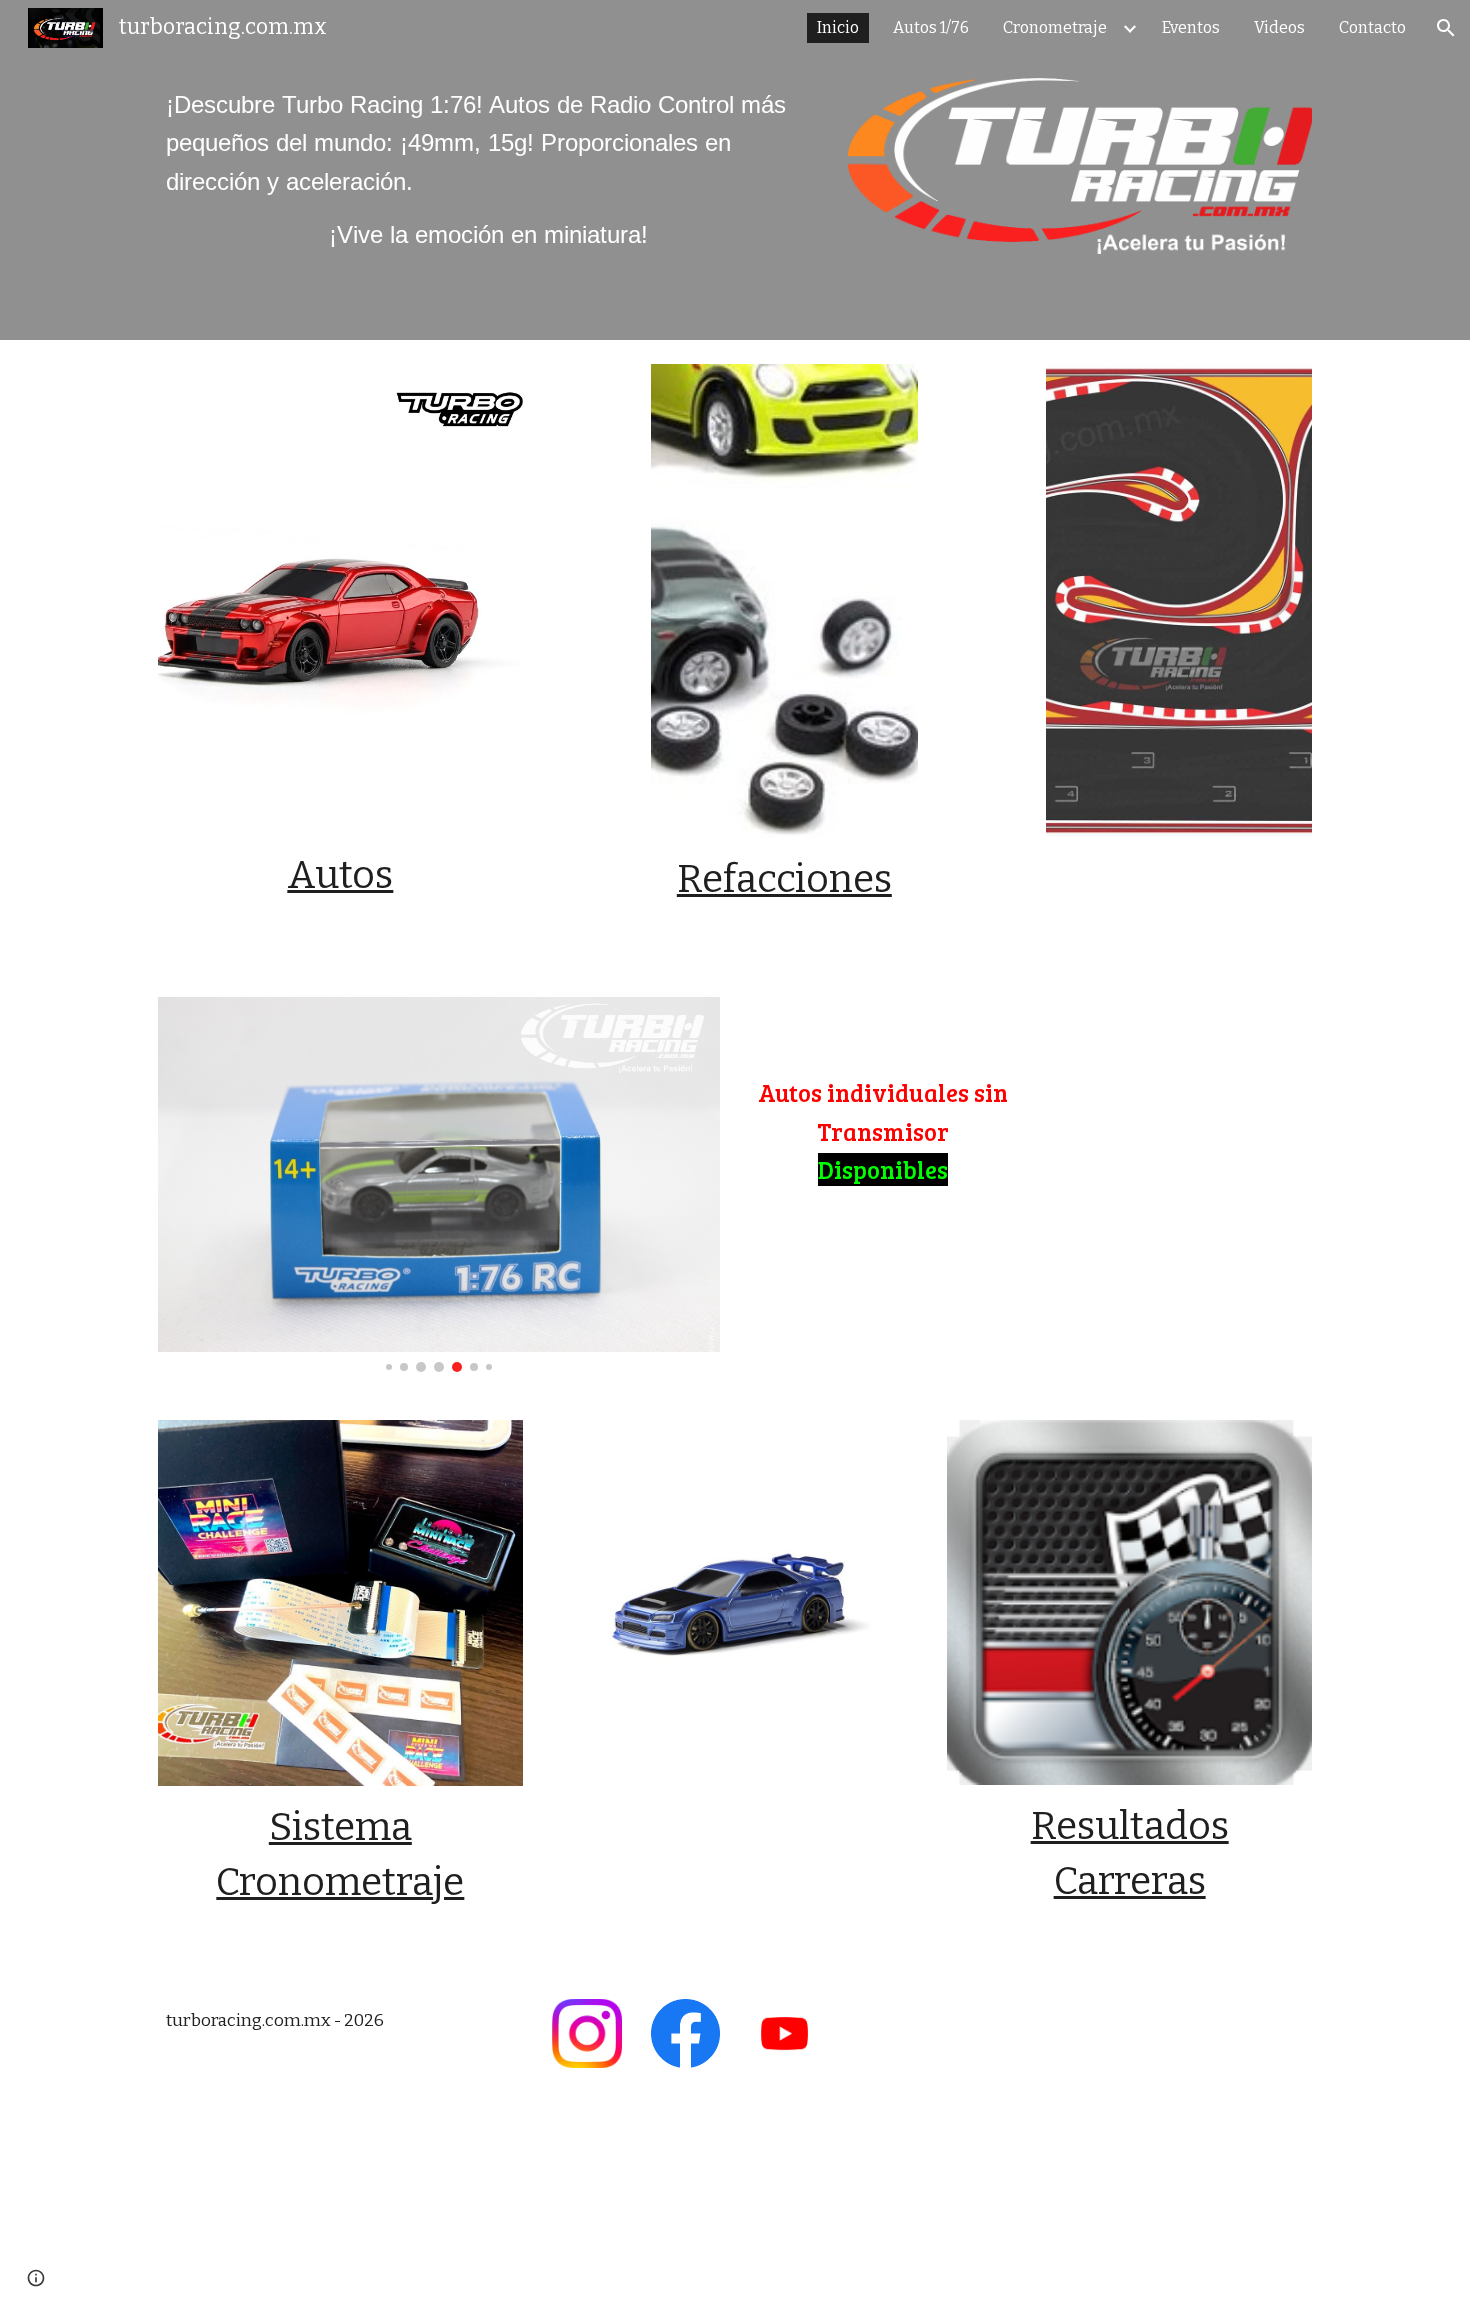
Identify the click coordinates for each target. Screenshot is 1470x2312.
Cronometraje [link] (1055, 27)
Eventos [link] (1191, 27)
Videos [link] (1279, 27)
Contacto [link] (1372, 27)
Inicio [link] (838, 27)
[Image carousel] (439, 1184)
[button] (1446, 28)
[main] (488, 170)
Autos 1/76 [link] (931, 27)
